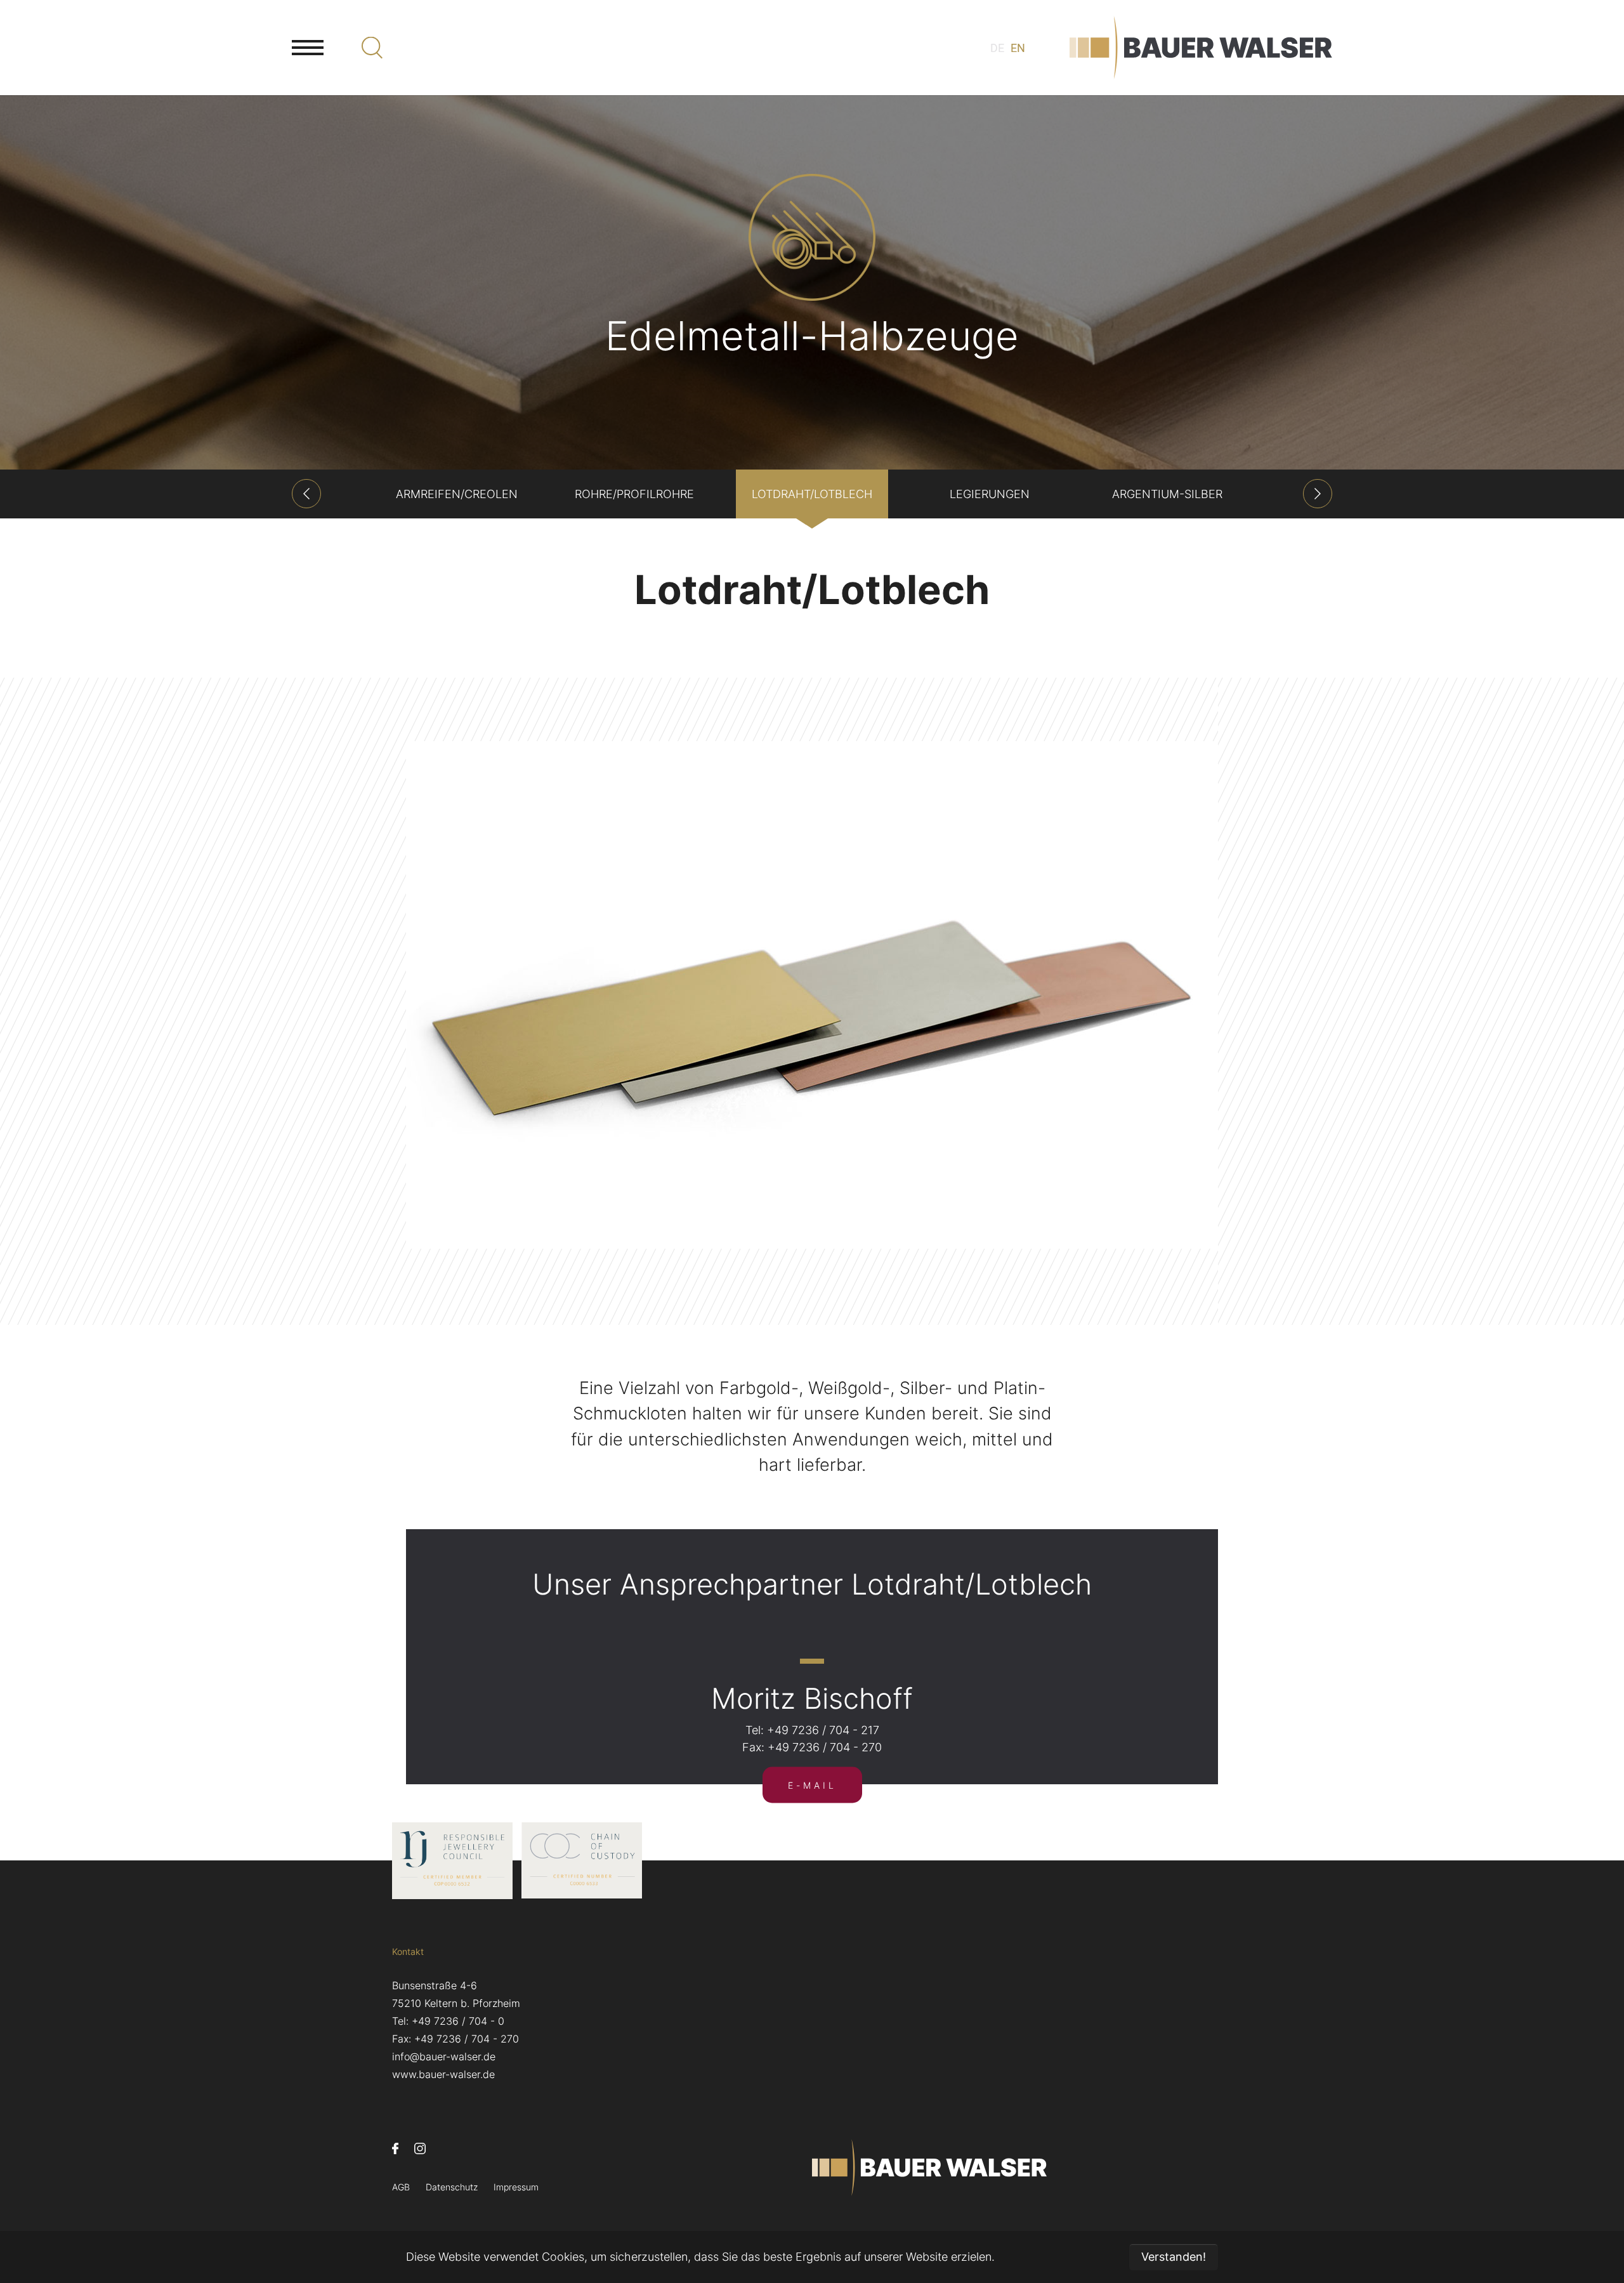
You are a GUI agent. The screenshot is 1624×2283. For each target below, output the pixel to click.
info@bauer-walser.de (444, 2056)
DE (997, 48)
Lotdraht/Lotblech (812, 494)
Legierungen (990, 494)
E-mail (812, 1785)
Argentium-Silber (1167, 494)
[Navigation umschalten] (308, 48)
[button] (306, 494)
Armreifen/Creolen (457, 494)
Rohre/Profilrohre (634, 494)
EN (1018, 48)
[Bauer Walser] (1201, 48)
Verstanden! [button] (1174, 2257)
